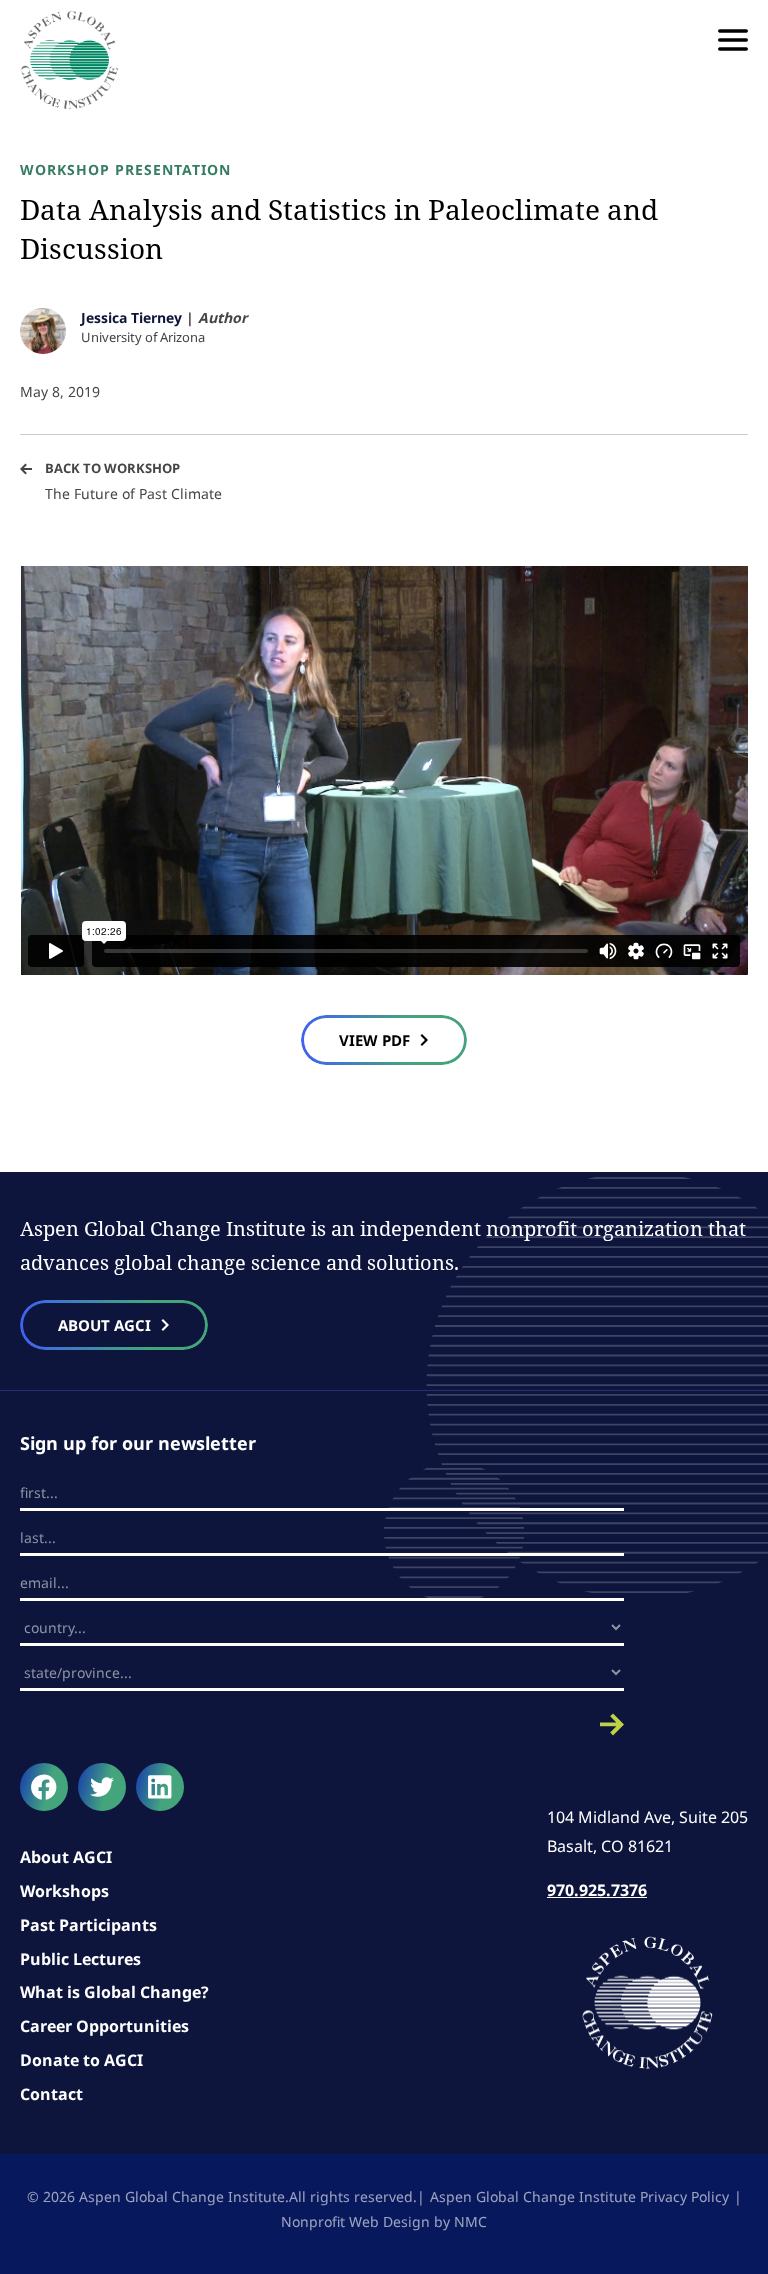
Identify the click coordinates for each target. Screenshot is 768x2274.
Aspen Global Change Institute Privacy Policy (579, 2196)
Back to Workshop (112, 468)
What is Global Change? (114, 1992)
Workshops (64, 1891)
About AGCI (66, 1857)
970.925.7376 (597, 1890)
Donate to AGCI (81, 2060)
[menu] (733, 40)
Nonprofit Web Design (355, 2221)
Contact (51, 2094)
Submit (322, 1724)
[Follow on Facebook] (44, 1787)
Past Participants (88, 1925)
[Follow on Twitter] (102, 1787)
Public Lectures (80, 1959)
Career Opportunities (104, 2026)
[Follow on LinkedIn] (160, 1787)
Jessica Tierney (131, 317)
